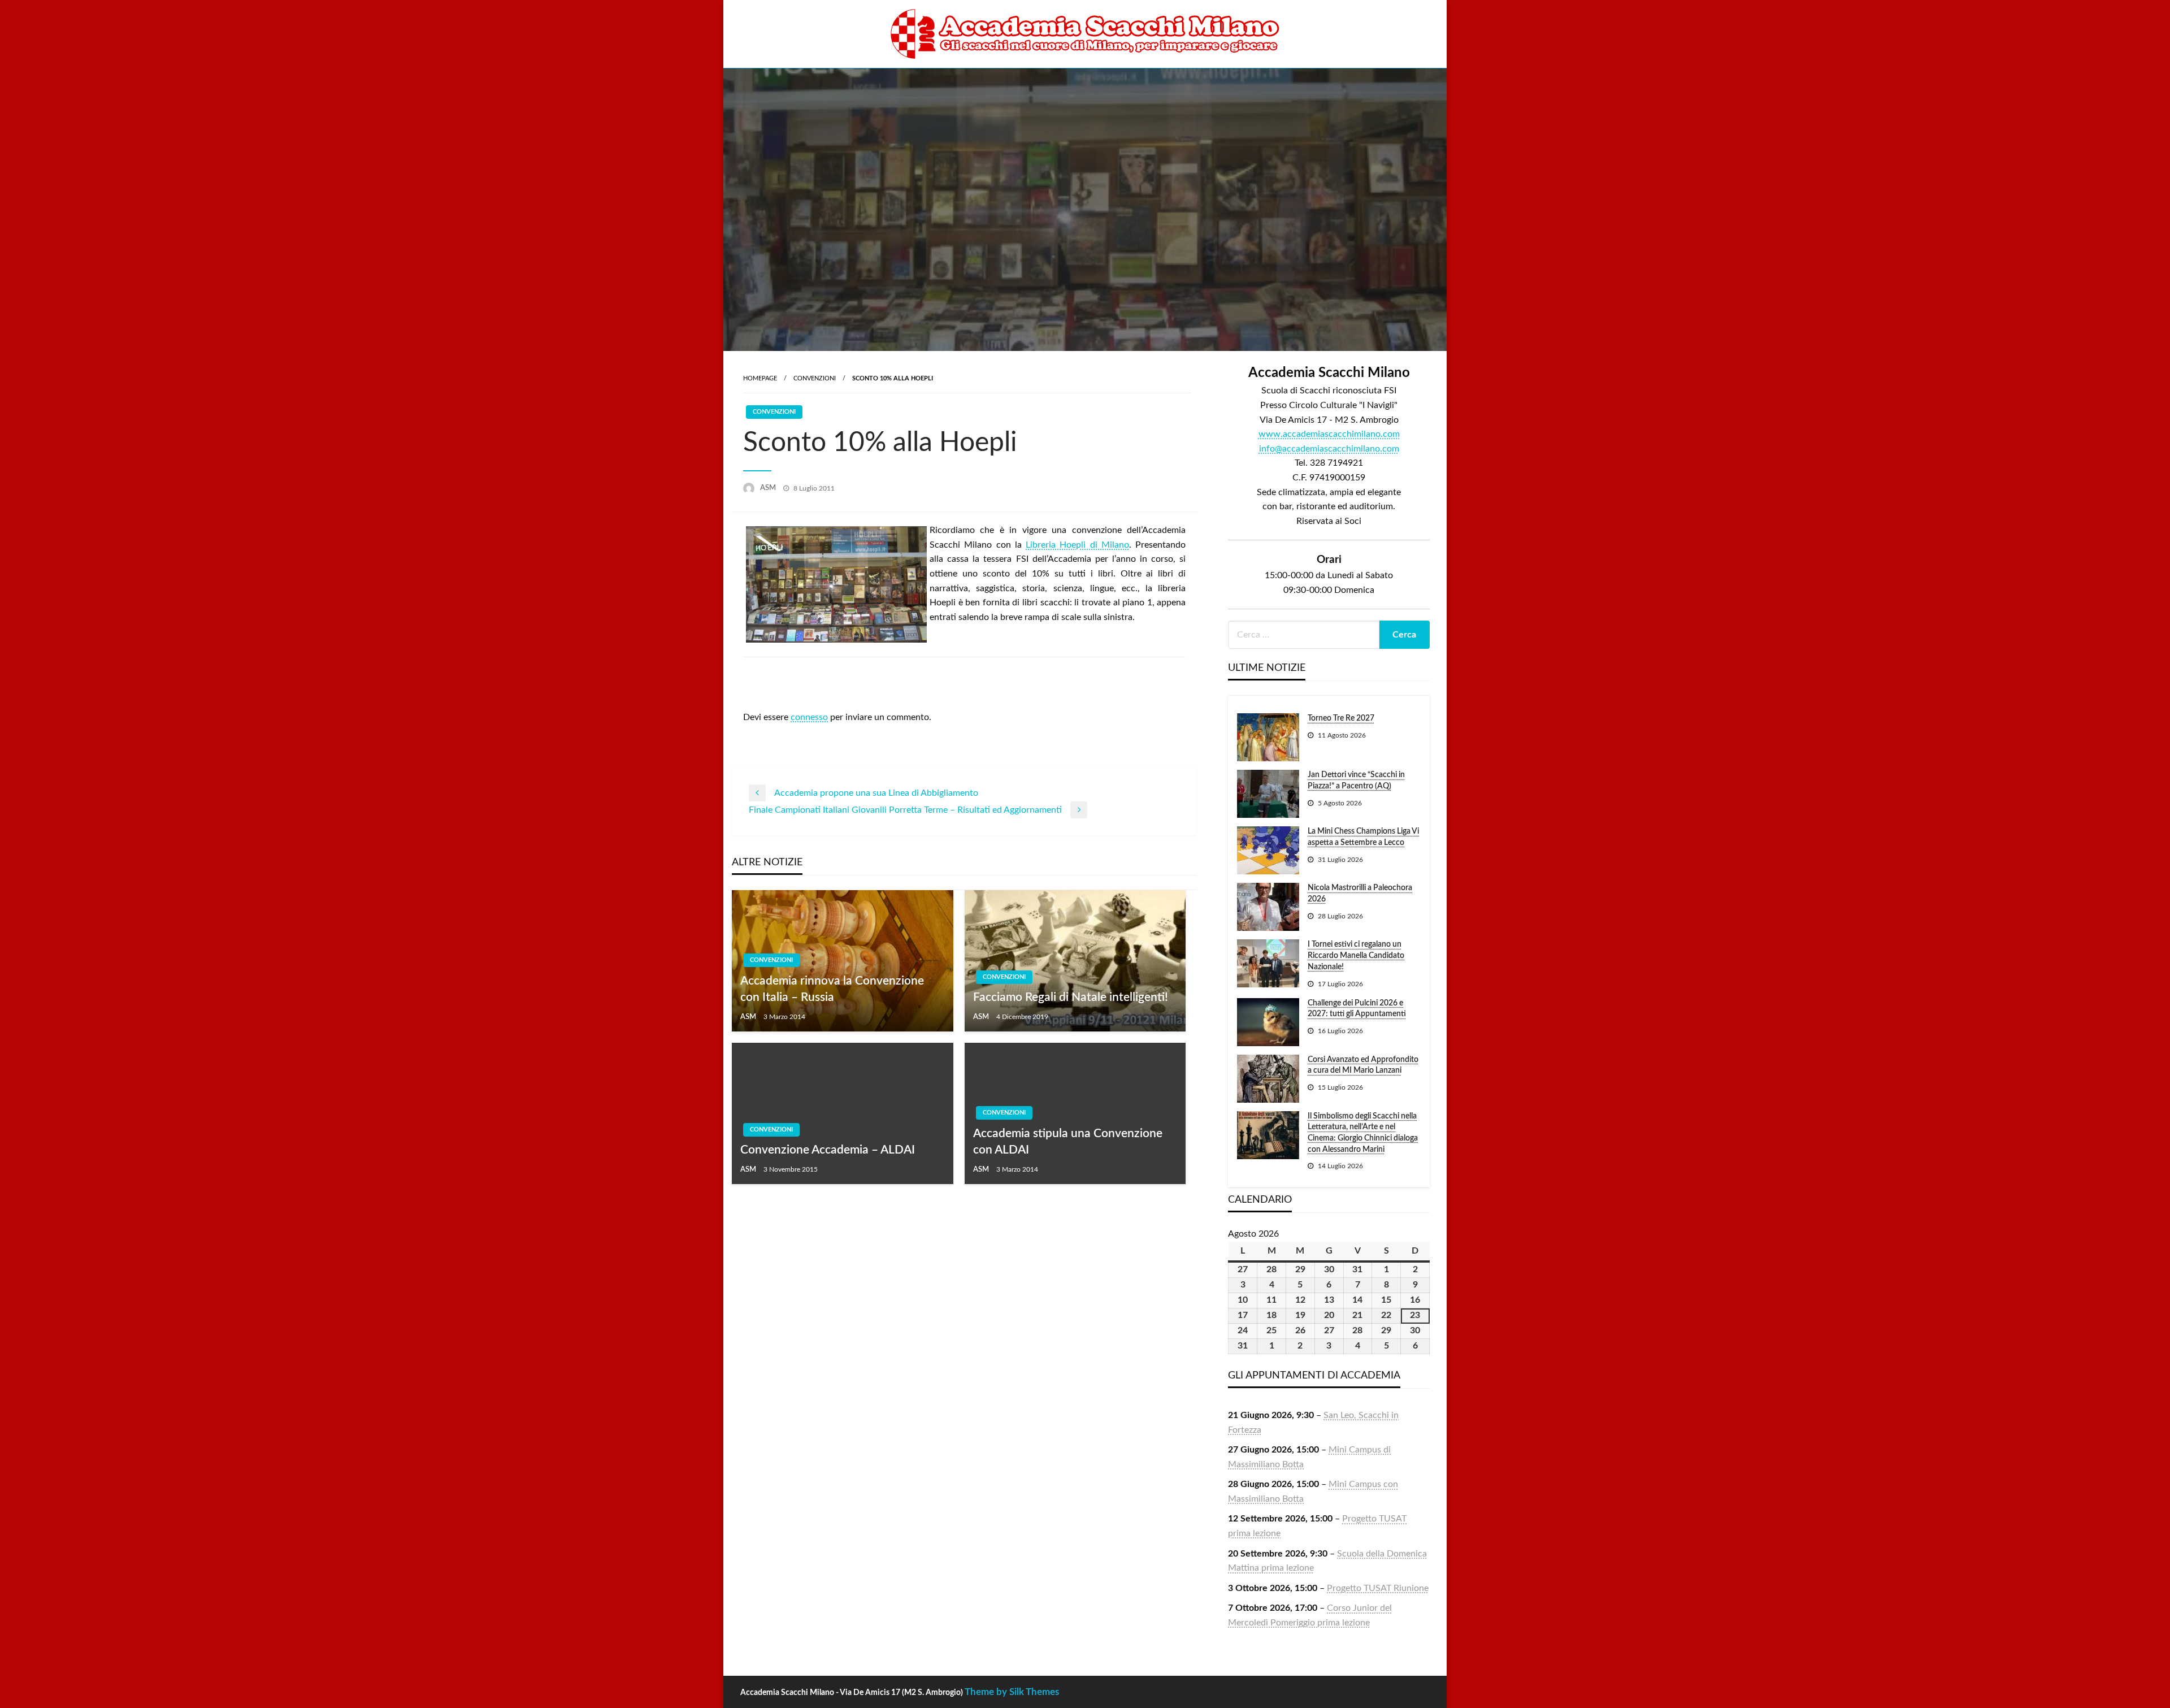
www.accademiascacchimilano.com (1329, 434)
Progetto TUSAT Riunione (1378, 1588)
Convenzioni (815, 378)
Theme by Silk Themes (1012, 1692)
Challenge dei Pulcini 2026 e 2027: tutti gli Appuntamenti (1357, 1009)
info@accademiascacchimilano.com (1329, 449)
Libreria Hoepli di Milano (1077, 545)
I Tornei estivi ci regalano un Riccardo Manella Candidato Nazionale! (1356, 955)
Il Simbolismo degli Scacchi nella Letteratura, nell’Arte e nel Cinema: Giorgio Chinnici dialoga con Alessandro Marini (1363, 1133)
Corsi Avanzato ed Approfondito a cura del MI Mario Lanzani (1363, 1065)
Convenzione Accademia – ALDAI (828, 1150)
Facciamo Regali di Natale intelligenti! (1071, 997)
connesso (809, 717)
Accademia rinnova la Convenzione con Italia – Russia (832, 989)
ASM (769, 488)
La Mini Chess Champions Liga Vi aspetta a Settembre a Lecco (1363, 837)
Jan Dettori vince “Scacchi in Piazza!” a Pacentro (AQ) (1356, 781)
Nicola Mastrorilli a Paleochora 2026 (1360, 894)
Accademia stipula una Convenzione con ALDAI (1068, 1142)
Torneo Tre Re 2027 (1341, 718)
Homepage (760, 378)
